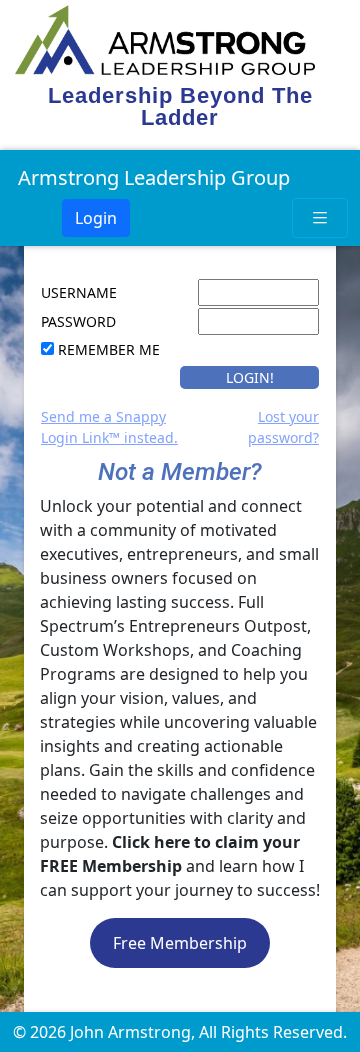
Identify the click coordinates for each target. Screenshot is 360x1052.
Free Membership (180, 943)
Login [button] (96, 218)
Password (78, 321)
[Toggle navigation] (320, 218)
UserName (79, 292)
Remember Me (109, 349)
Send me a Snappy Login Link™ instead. (109, 427)
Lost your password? (283, 427)
